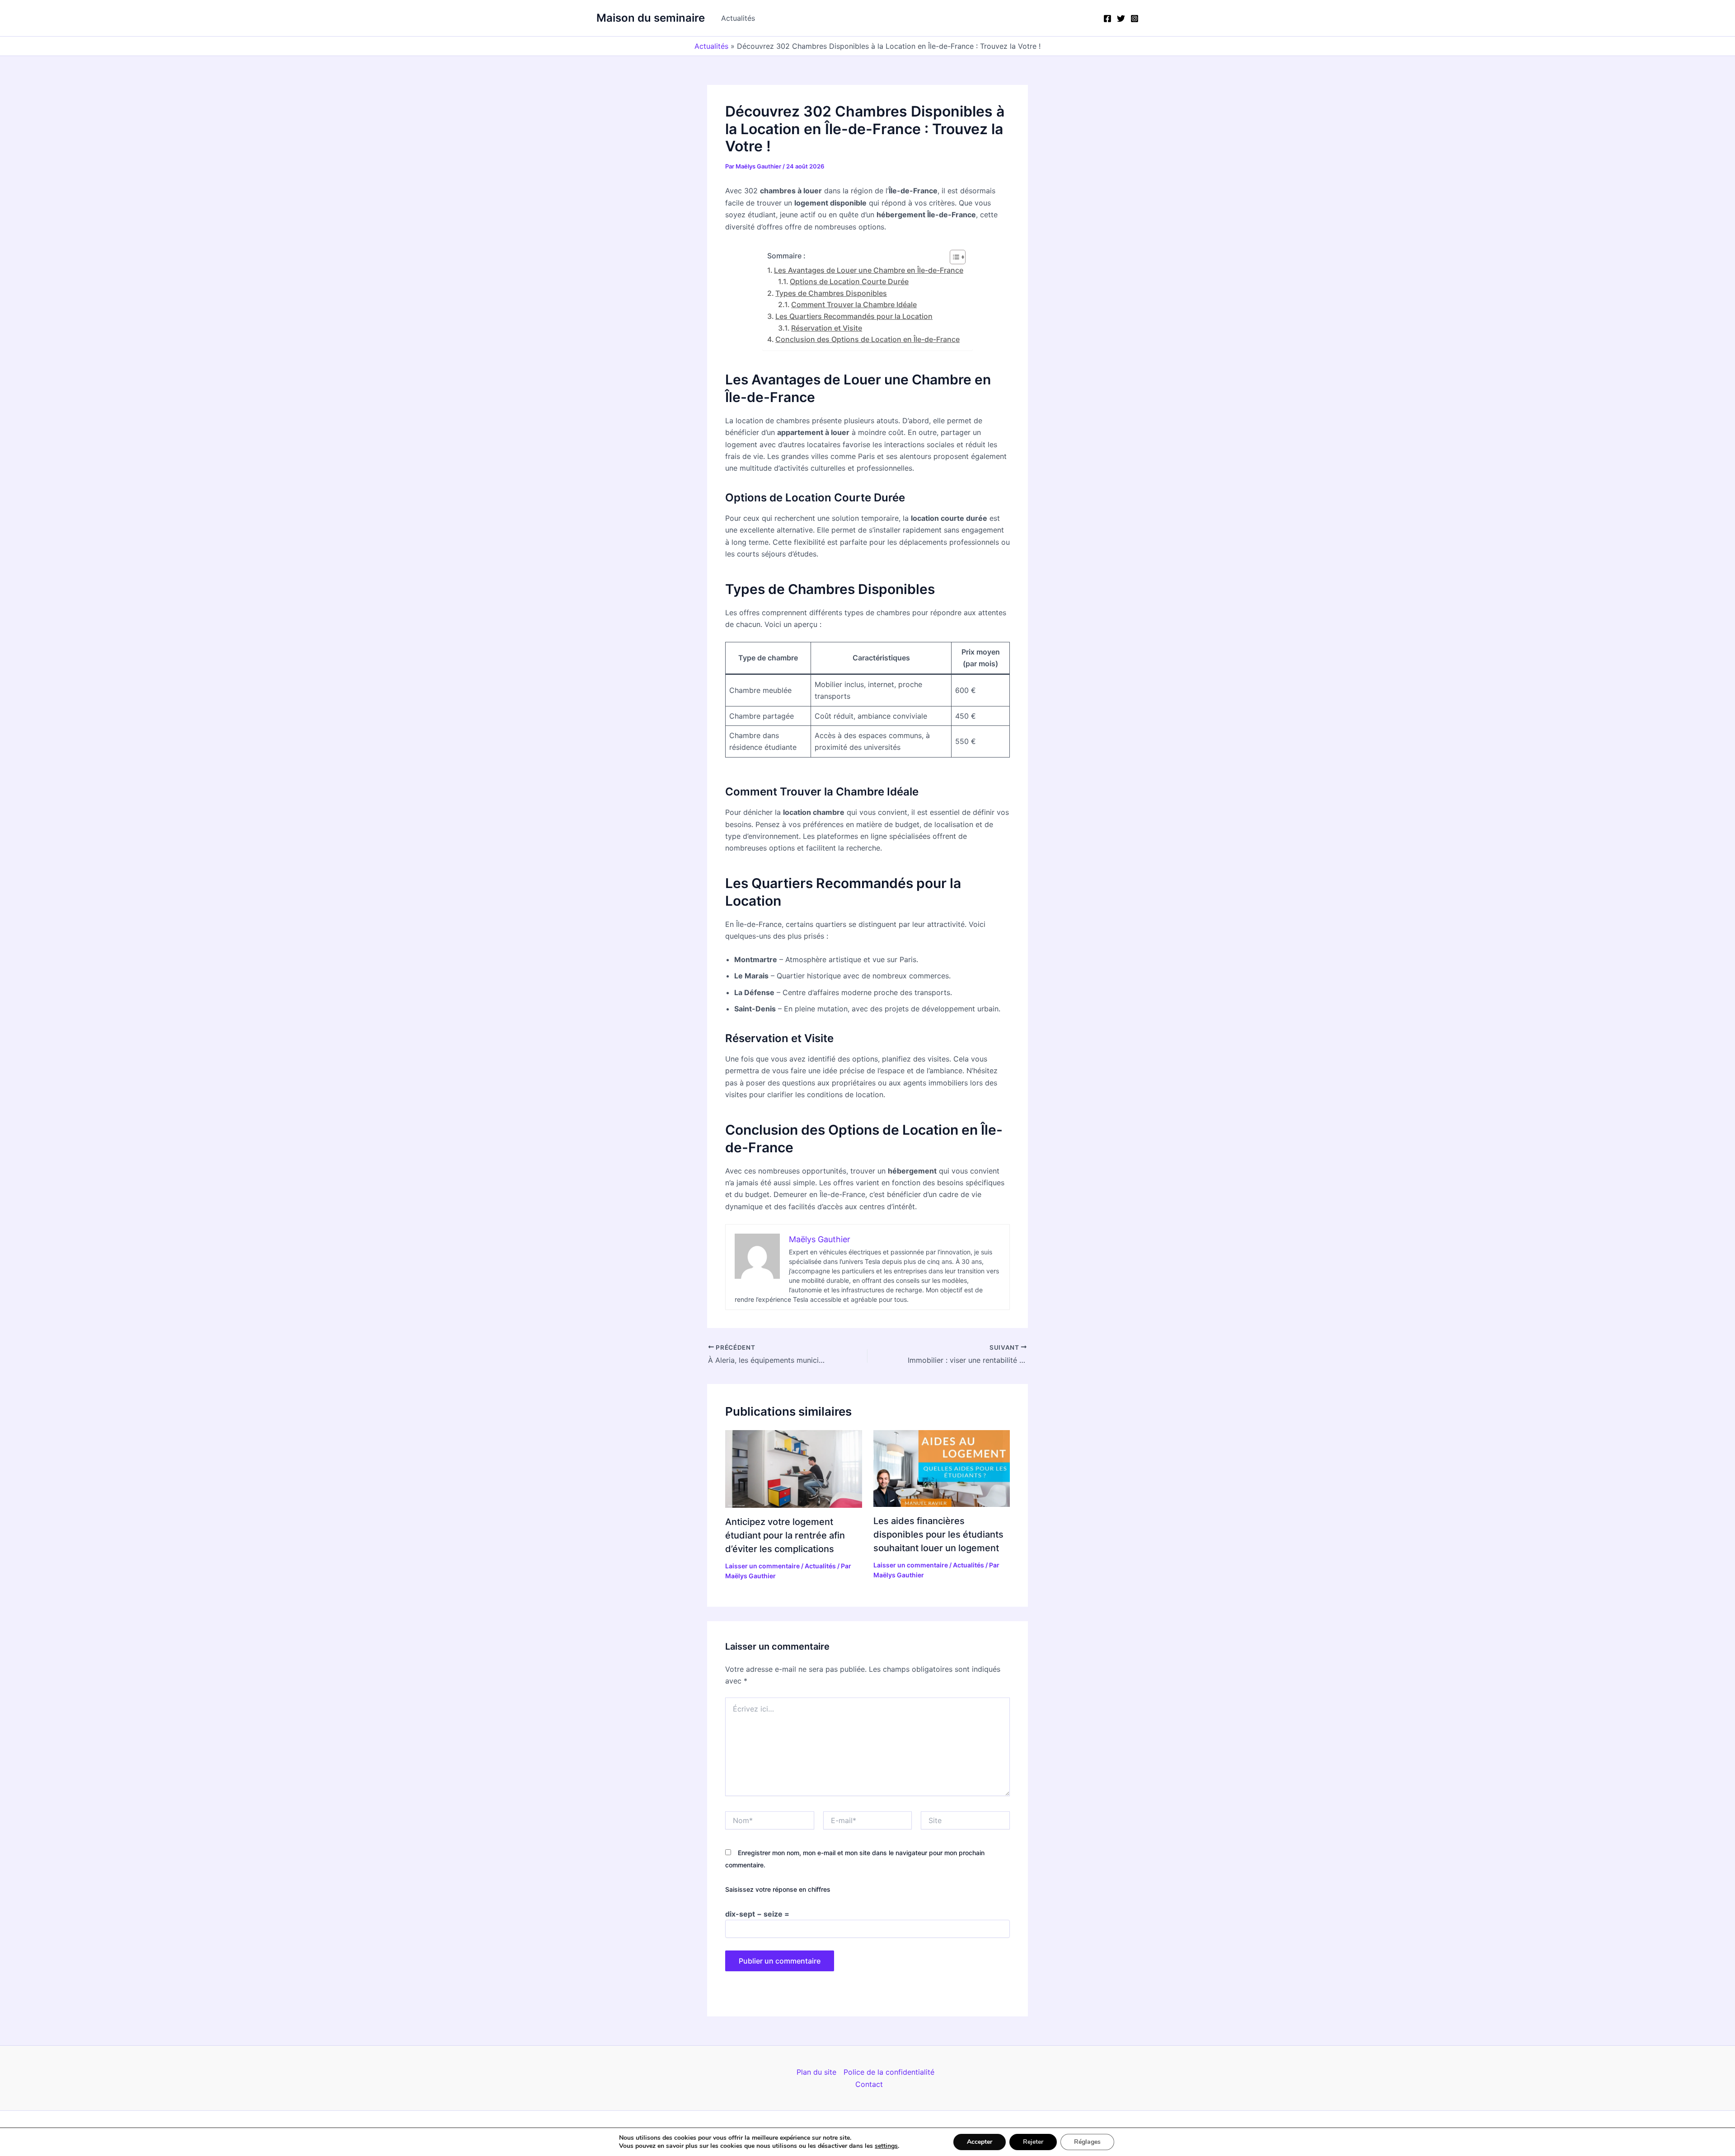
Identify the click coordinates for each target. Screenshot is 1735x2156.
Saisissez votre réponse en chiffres (778, 1889)
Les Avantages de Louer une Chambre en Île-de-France (869, 270)
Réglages (1087, 2142)
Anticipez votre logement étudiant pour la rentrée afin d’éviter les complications (785, 1535)
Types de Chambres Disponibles (831, 293)
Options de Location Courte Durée (849, 281)
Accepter (980, 2142)
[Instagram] (1135, 19)
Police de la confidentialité (889, 2072)
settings (886, 2146)
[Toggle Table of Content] (953, 257)
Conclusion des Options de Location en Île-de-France (867, 339)
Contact (869, 2084)
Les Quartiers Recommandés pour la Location (854, 316)
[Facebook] (1107, 19)
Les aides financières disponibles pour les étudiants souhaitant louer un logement (938, 1534)
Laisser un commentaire (762, 1566)
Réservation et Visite (827, 328)
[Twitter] (1121, 19)
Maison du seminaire (651, 18)
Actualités (738, 18)
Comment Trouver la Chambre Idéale (854, 304)
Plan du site (816, 2072)
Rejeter (1033, 2142)
